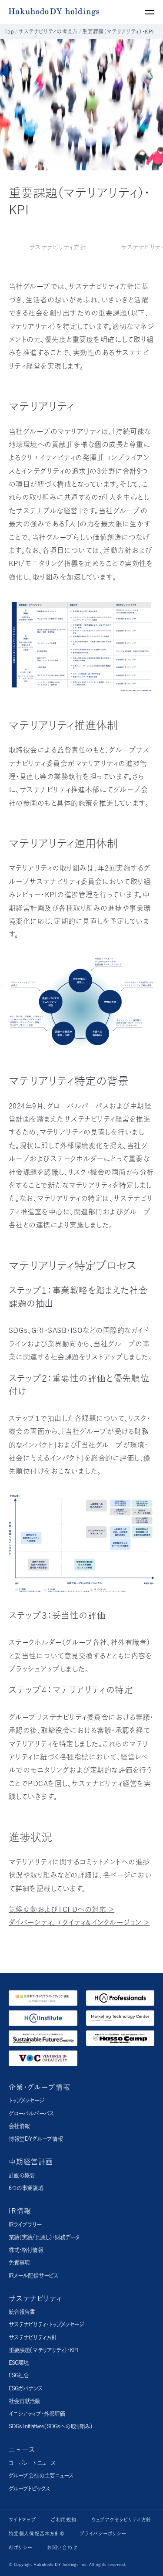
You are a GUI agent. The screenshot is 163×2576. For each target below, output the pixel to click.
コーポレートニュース (32, 2463)
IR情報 (20, 2211)
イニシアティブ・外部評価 (37, 2414)
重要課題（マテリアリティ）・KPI (43, 2350)
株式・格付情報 (26, 2250)
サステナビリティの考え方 (48, 31)
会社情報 (19, 2126)
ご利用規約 (64, 2520)
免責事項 (19, 2262)
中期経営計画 (31, 2162)
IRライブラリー (25, 2225)
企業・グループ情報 (40, 2087)
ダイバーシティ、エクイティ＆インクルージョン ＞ (79, 1922)
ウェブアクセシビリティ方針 (121, 2520)
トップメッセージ (26, 2100)
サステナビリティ (35, 2298)
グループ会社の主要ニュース (41, 2476)
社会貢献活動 (25, 2401)
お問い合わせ (62, 2547)
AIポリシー (20, 2547)
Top (9, 31)
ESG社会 (19, 2375)
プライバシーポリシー (103, 2534)
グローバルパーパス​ (31, 2113)
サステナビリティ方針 (33, 2337)
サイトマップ (22, 2520)
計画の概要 (22, 2175)
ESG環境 (19, 2363)
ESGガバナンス (26, 2388)
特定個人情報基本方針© (37, 2534)
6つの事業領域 (26, 2188)
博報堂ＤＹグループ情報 (36, 2139)
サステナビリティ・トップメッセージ (46, 2324)
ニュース (22, 2450)
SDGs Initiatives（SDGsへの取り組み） (51, 2426)
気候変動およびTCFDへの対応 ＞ (62, 1909)
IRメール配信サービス (33, 2276)
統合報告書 (22, 2312)
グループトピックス (29, 2489)
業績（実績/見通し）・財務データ (44, 2237)
